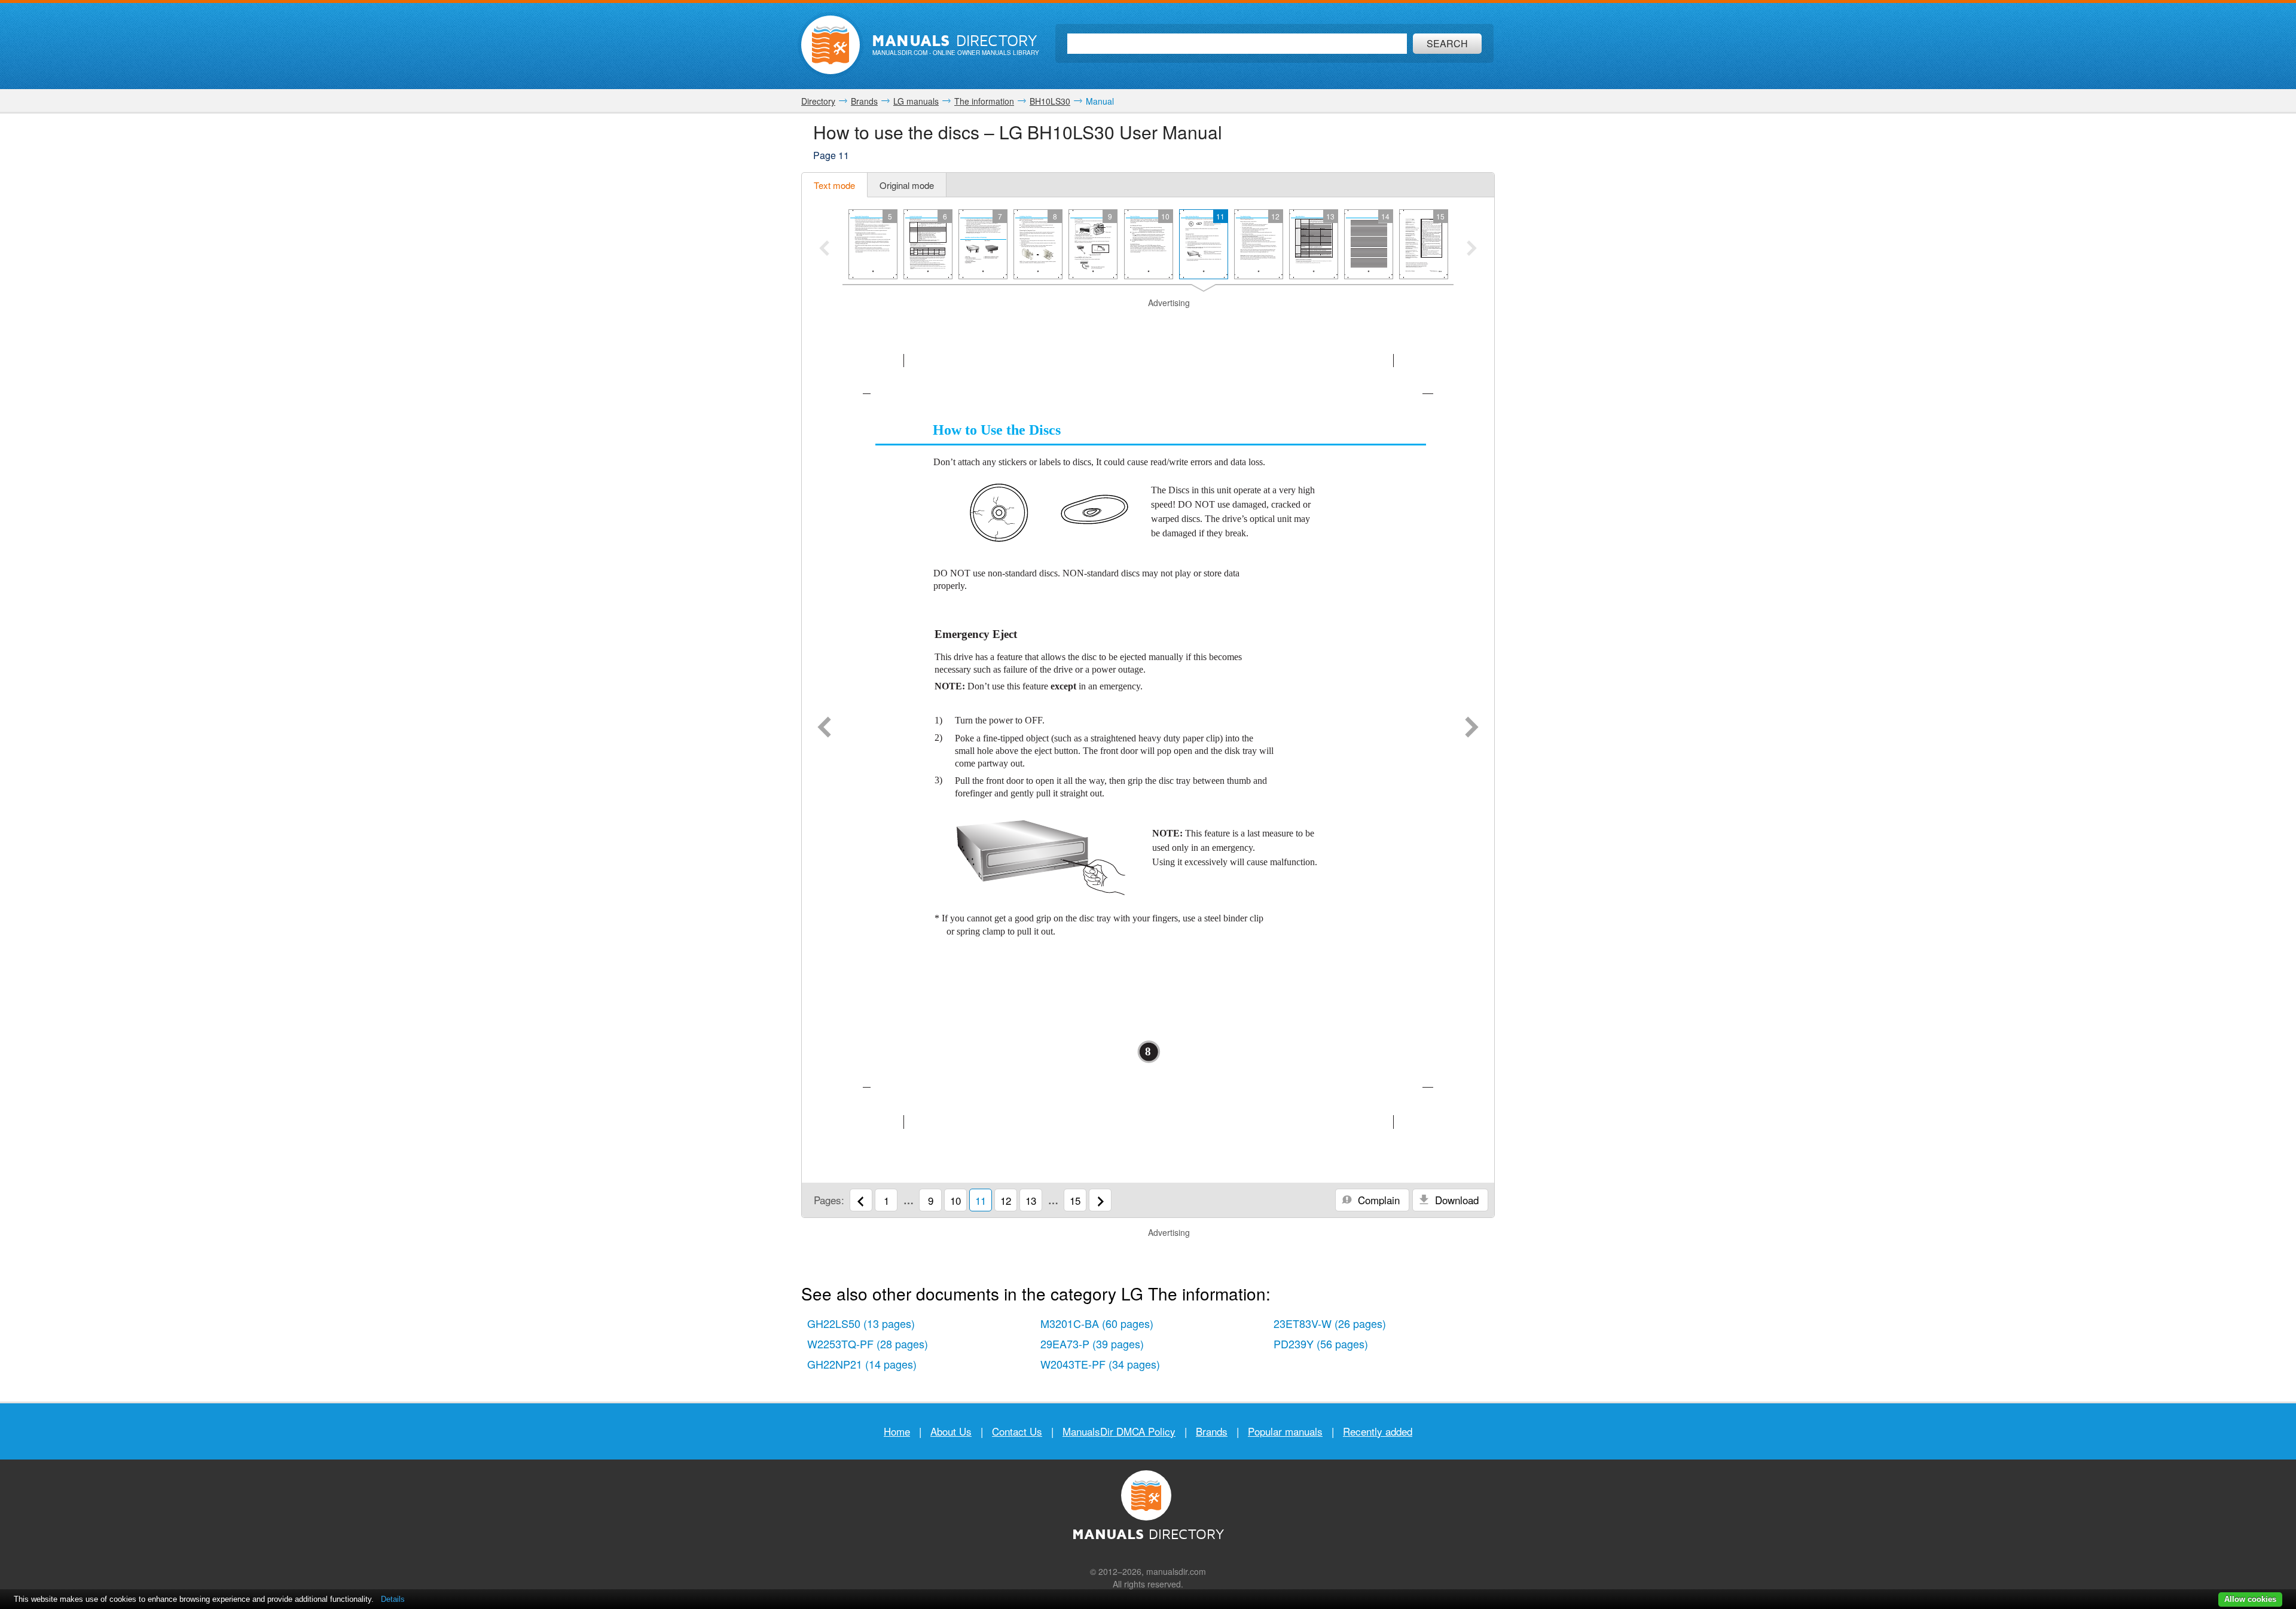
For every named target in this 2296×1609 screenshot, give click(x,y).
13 (1031, 1200)
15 (1075, 1200)
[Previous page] (824, 728)
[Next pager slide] (1472, 249)
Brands (1212, 1431)
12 (1006, 1200)
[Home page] (831, 45)
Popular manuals (1285, 1431)
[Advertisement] (1148, 324)
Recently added (1378, 1431)
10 (955, 1200)
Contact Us (1017, 1431)
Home (897, 1431)
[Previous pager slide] (824, 249)
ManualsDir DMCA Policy (1119, 1431)
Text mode (834, 185)
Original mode (907, 185)
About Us (951, 1431)
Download (1455, 1200)
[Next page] (1472, 728)
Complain (1377, 1200)
